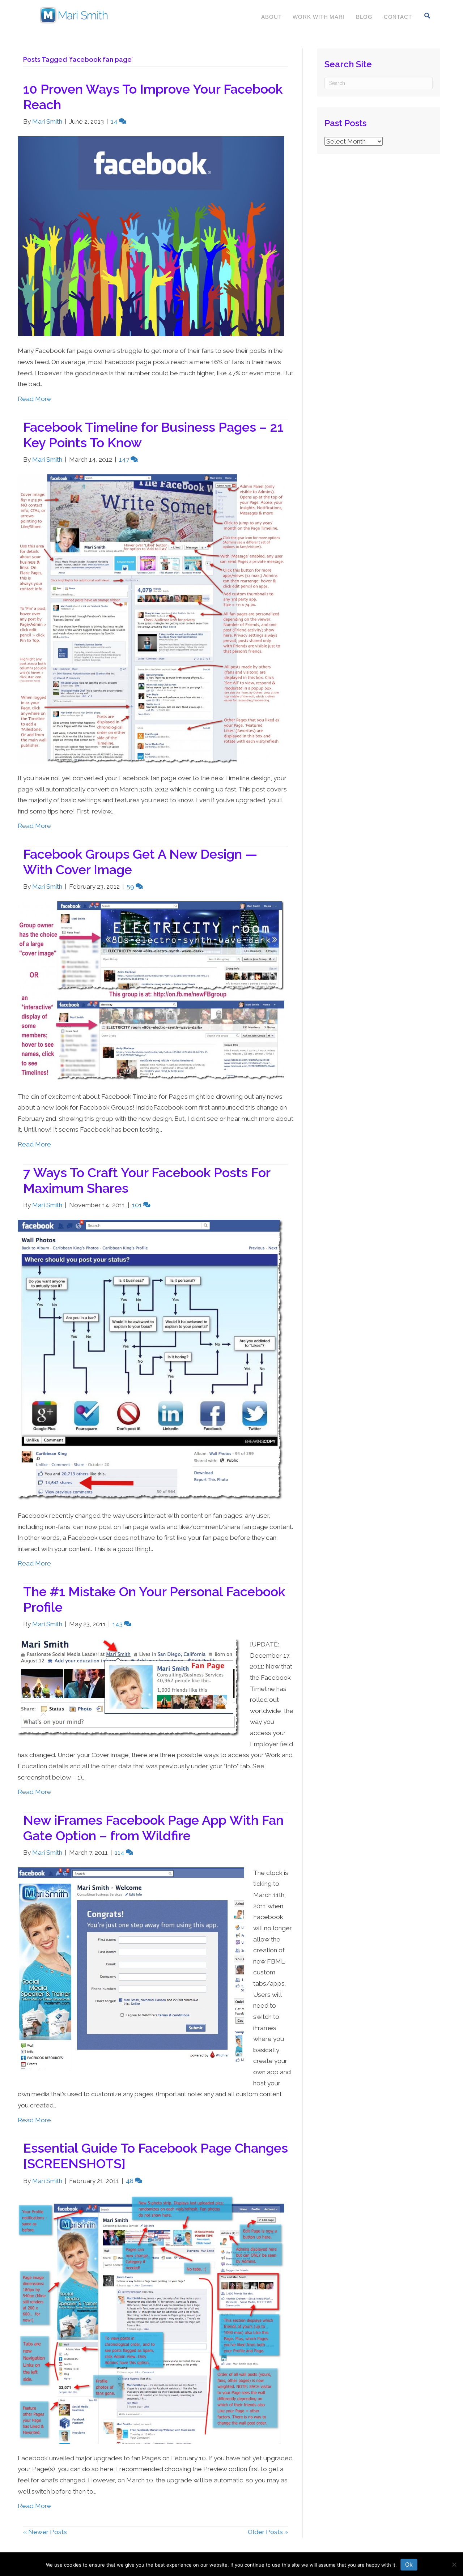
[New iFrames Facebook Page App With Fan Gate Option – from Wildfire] (131, 1968)
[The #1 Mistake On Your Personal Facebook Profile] (129, 1688)
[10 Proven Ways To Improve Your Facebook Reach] (151, 236)
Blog (364, 17)
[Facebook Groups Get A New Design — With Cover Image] (151, 991)
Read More (34, 399)
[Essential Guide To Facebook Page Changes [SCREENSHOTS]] (151, 2319)
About (271, 17)
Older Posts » (268, 2532)
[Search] (427, 16)
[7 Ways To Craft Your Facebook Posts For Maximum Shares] (151, 1360)
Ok (409, 2564)
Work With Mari (319, 17)
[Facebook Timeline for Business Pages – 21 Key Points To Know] (151, 618)
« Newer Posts (45, 2532)
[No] (454, 2564)
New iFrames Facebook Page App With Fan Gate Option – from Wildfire (153, 1828)
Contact (398, 17)
